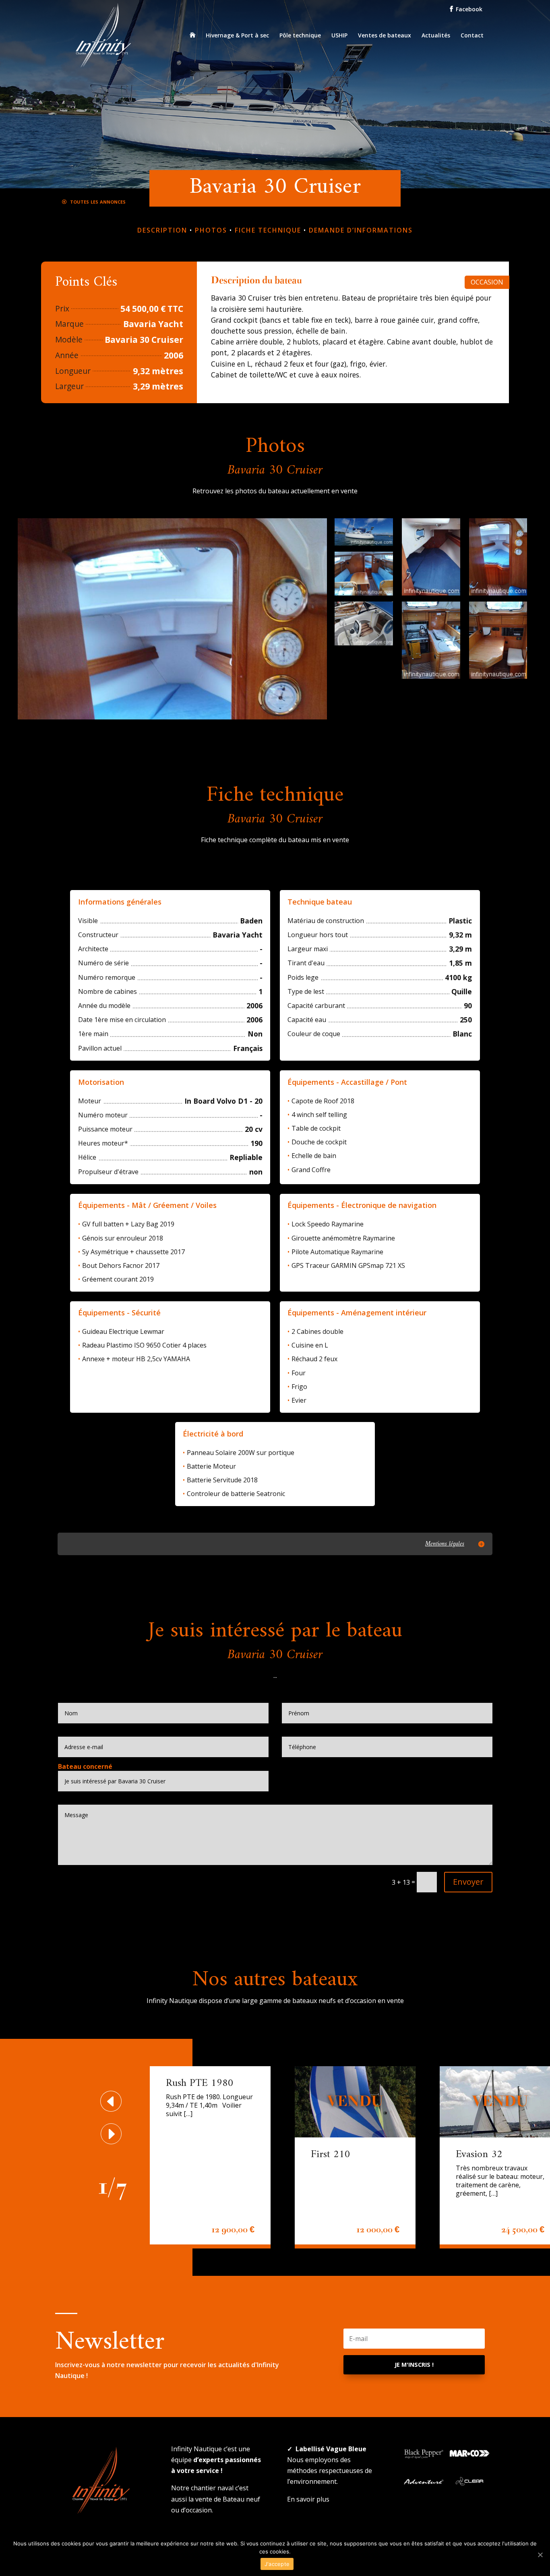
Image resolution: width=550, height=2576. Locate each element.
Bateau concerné (85, 1766)
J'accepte (277, 2564)
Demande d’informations (361, 230)
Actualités (436, 36)
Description (162, 230)
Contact (472, 36)
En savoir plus (308, 2499)
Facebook (468, 9)
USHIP (339, 36)
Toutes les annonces (97, 201)
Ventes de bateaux (385, 36)
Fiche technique (268, 230)
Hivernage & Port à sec (237, 36)
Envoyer (468, 1882)
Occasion (487, 282)
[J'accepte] (540, 2555)
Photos (211, 230)
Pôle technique (300, 36)
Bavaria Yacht (153, 324)
